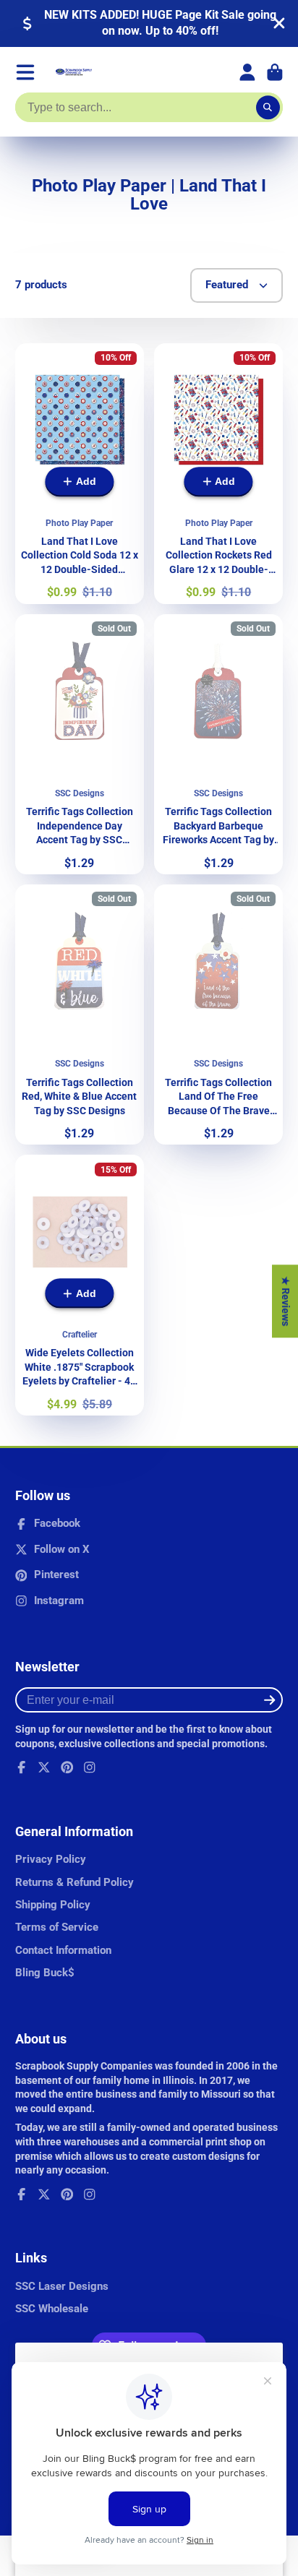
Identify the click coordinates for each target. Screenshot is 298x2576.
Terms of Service (57, 1927)
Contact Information (63, 1950)
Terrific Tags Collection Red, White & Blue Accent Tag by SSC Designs (80, 1015)
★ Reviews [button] (286, 1301)
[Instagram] (90, 1767)
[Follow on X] (44, 1767)
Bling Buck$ (45, 1973)
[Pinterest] (67, 1767)
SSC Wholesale (52, 2309)
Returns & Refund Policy (74, 1882)
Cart (275, 72)
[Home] (74, 72)
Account (247, 72)
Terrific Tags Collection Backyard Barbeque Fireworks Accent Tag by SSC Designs (218, 744)
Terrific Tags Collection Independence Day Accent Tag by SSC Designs (80, 744)
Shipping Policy (53, 1905)
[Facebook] (22, 1767)
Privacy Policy (51, 1859)
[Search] (268, 108)
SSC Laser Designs (62, 2286)
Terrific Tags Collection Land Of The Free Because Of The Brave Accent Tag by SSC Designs (218, 1015)
